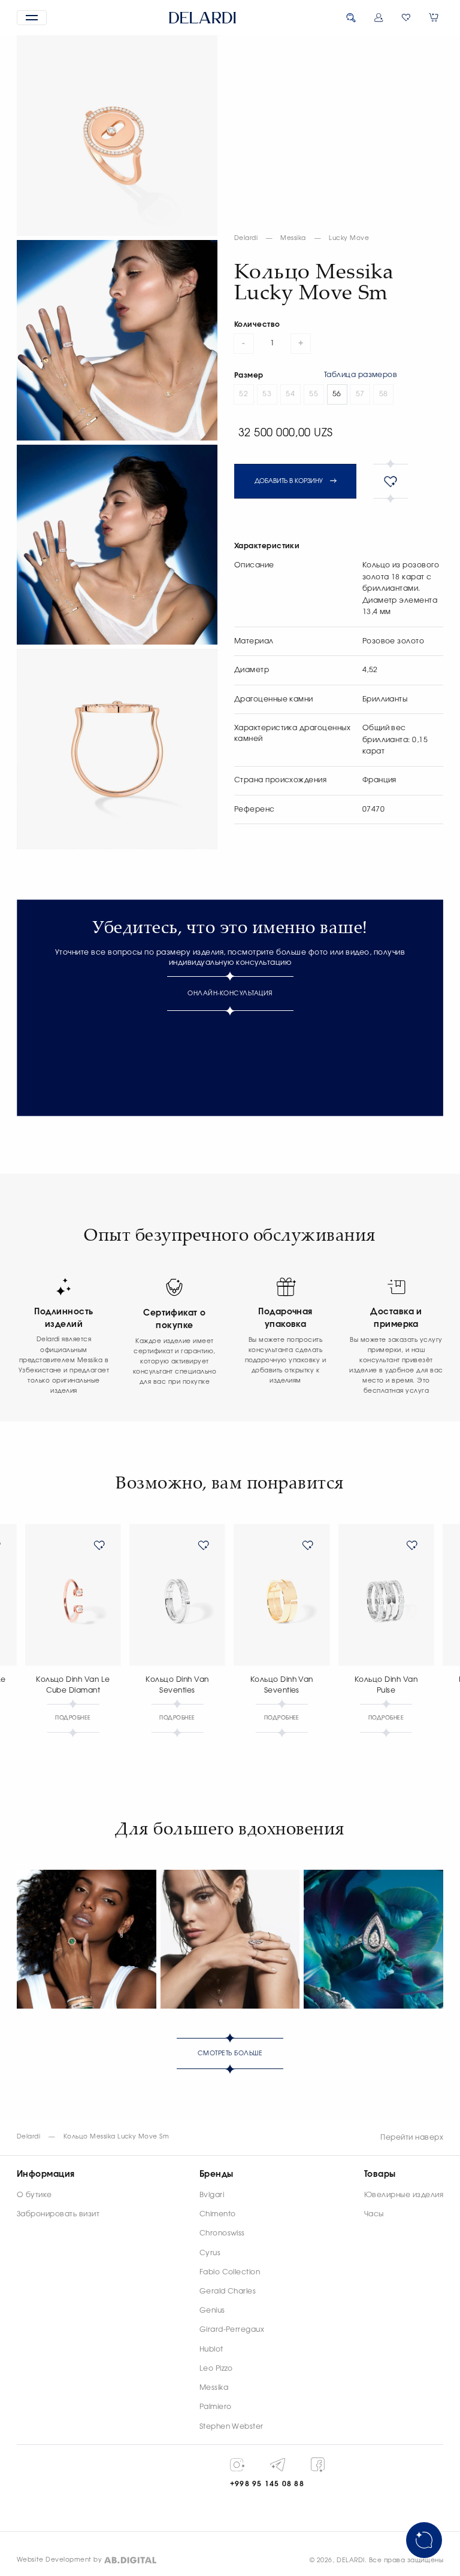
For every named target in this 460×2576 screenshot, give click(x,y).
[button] (32, 18)
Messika (293, 238)
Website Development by (60, 2560)
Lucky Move (349, 238)
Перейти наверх (412, 2137)
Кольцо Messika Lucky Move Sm (116, 2137)
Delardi (246, 238)
